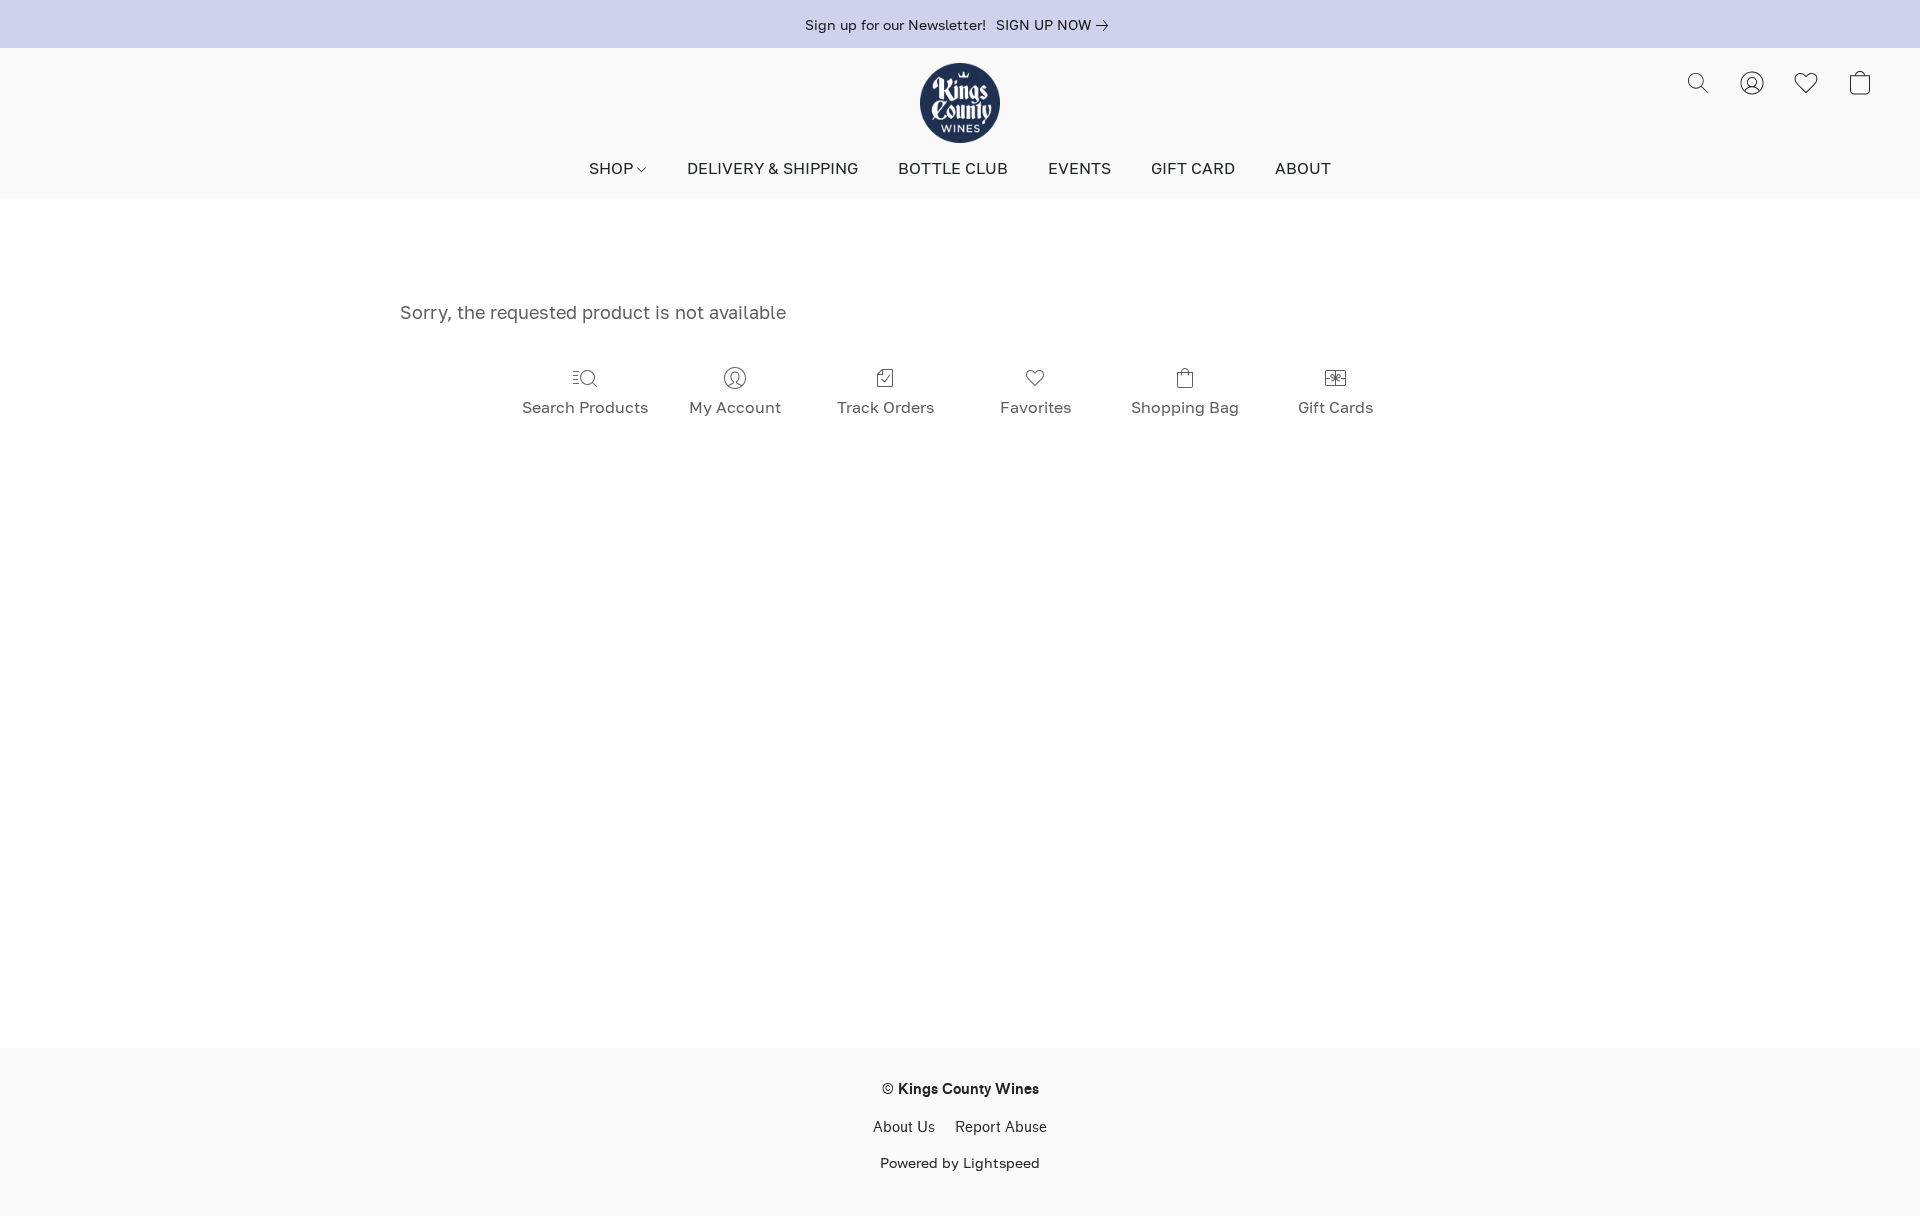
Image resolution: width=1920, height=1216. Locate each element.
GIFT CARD (1193, 168)
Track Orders (885, 407)
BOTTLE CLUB (953, 168)
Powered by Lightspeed (960, 1162)
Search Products (585, 407)
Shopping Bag (1185, 407)
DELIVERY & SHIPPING (772, 168)
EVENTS (1079, 168)
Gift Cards (1335, 407)
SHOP (613, 168)
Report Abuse (1001, 1127)
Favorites (1035, 407)
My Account (735, 407)
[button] (960, 103)
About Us (904, 1127)
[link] (1056, 25)
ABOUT (1303, 168)
